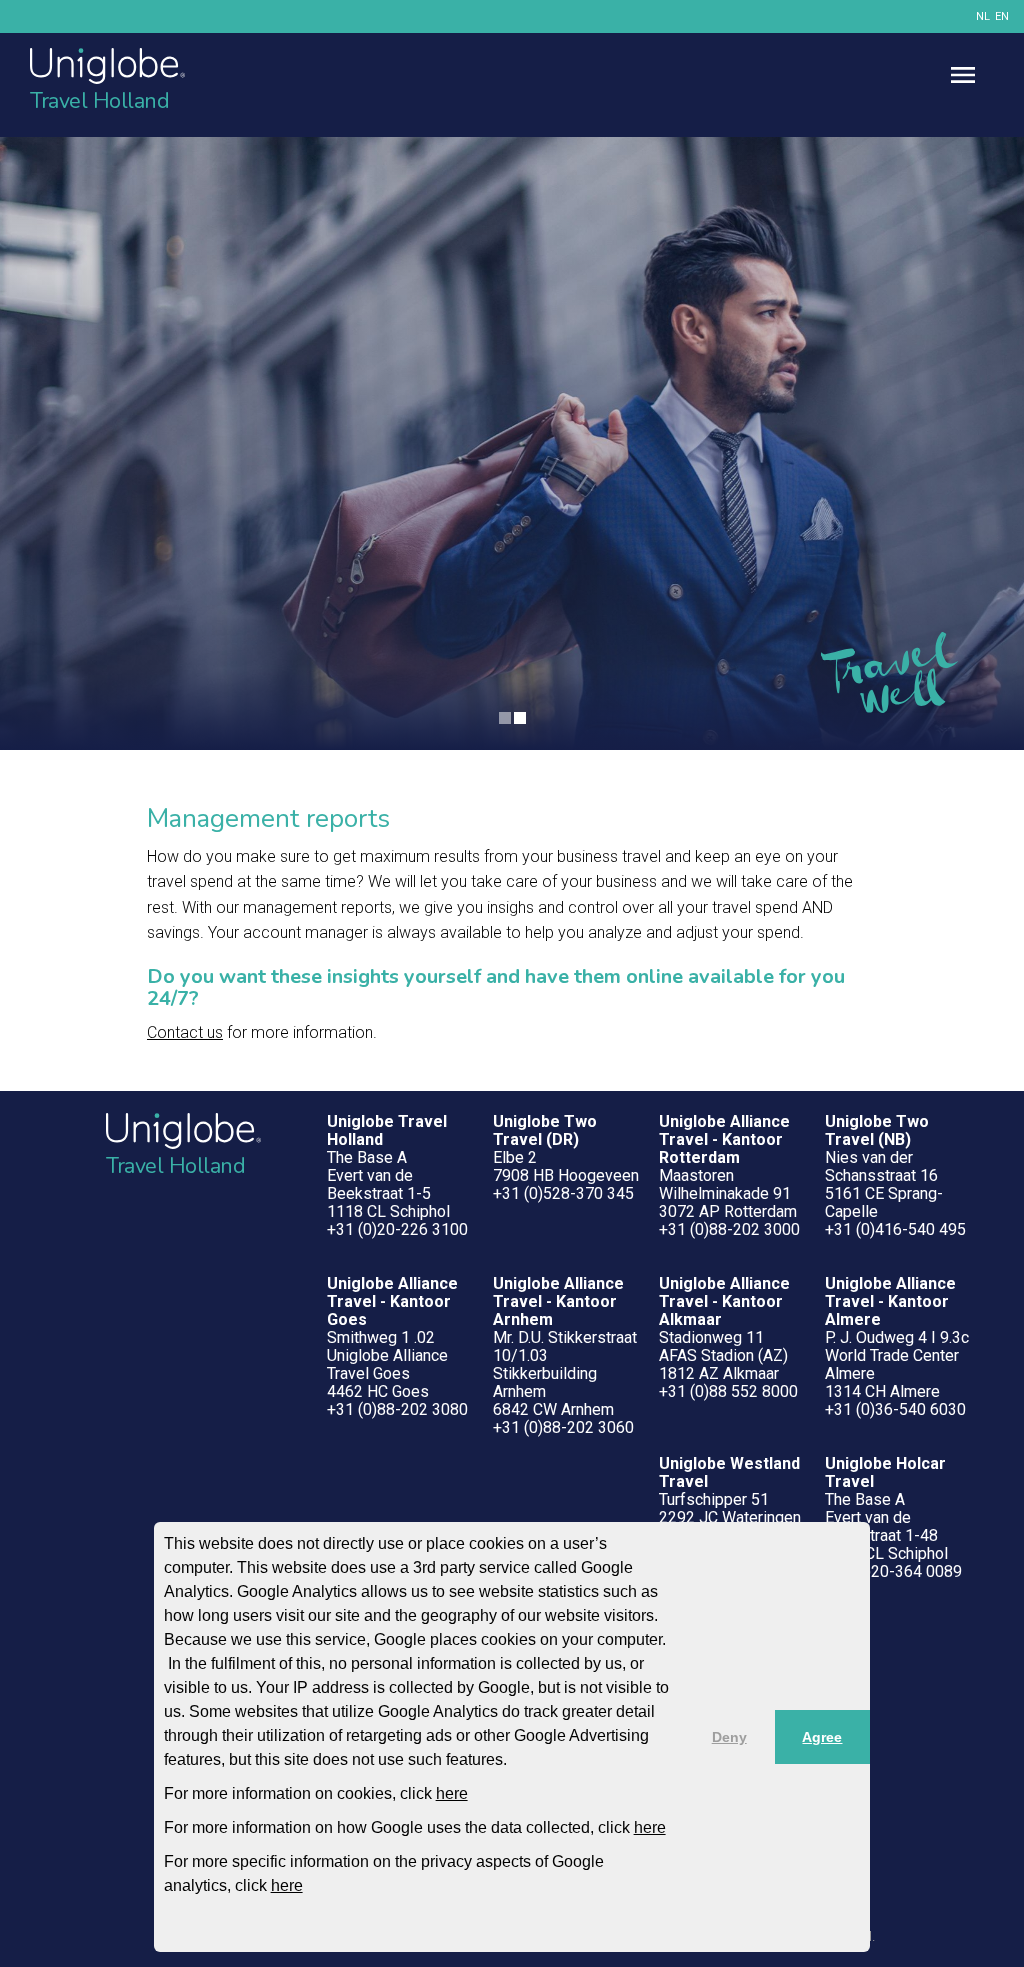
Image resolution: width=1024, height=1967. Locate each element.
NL (983, 16)
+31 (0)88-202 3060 (563, 1427)
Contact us (185, 1032)
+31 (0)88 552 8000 (728, 1391)
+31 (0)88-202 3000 (729, 1229)
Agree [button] (822, 1737)
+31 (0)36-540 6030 (895, 1409)
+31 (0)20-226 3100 (397, 1229)
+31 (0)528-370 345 (563, 1193)
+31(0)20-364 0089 (893, 1571)
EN (1002, 16)
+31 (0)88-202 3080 (397, 1409)
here (452, 1793)
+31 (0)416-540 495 (895, 1229)
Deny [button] (729, 1737)
